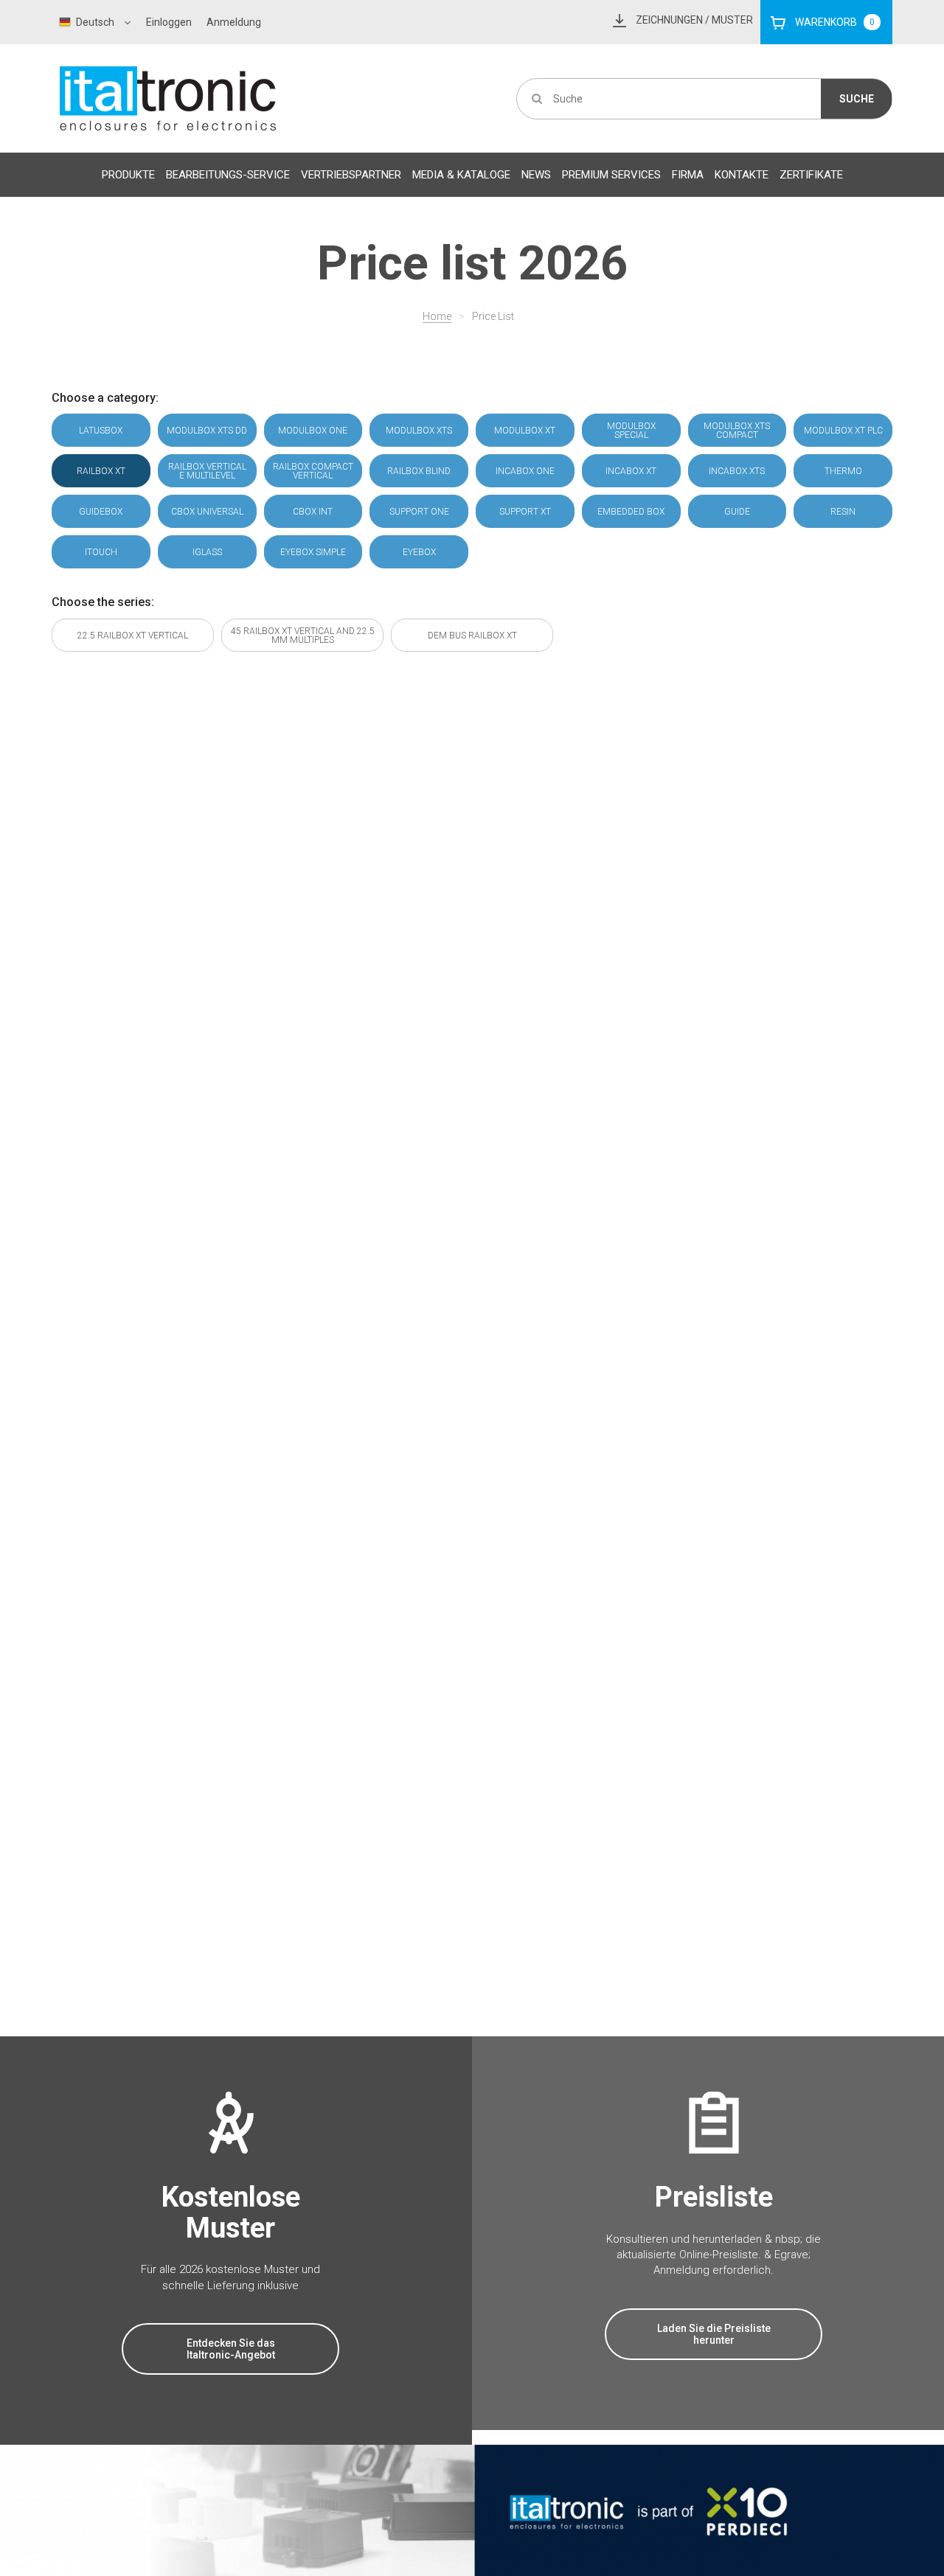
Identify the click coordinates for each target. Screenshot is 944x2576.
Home (437, 316)
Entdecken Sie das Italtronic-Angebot (231, 2349)
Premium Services (611, 175)
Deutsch (95, 22)
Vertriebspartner (351, 175)
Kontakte (742, 175)
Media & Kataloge (461, 175)
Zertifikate (811, 175)
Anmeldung (234, 22)
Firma (688, 175)
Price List (493, 316)
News (536, 175)
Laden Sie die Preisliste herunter (714, 2334)
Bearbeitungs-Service (228, 175)
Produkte (128, 175)
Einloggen (169, 22)
